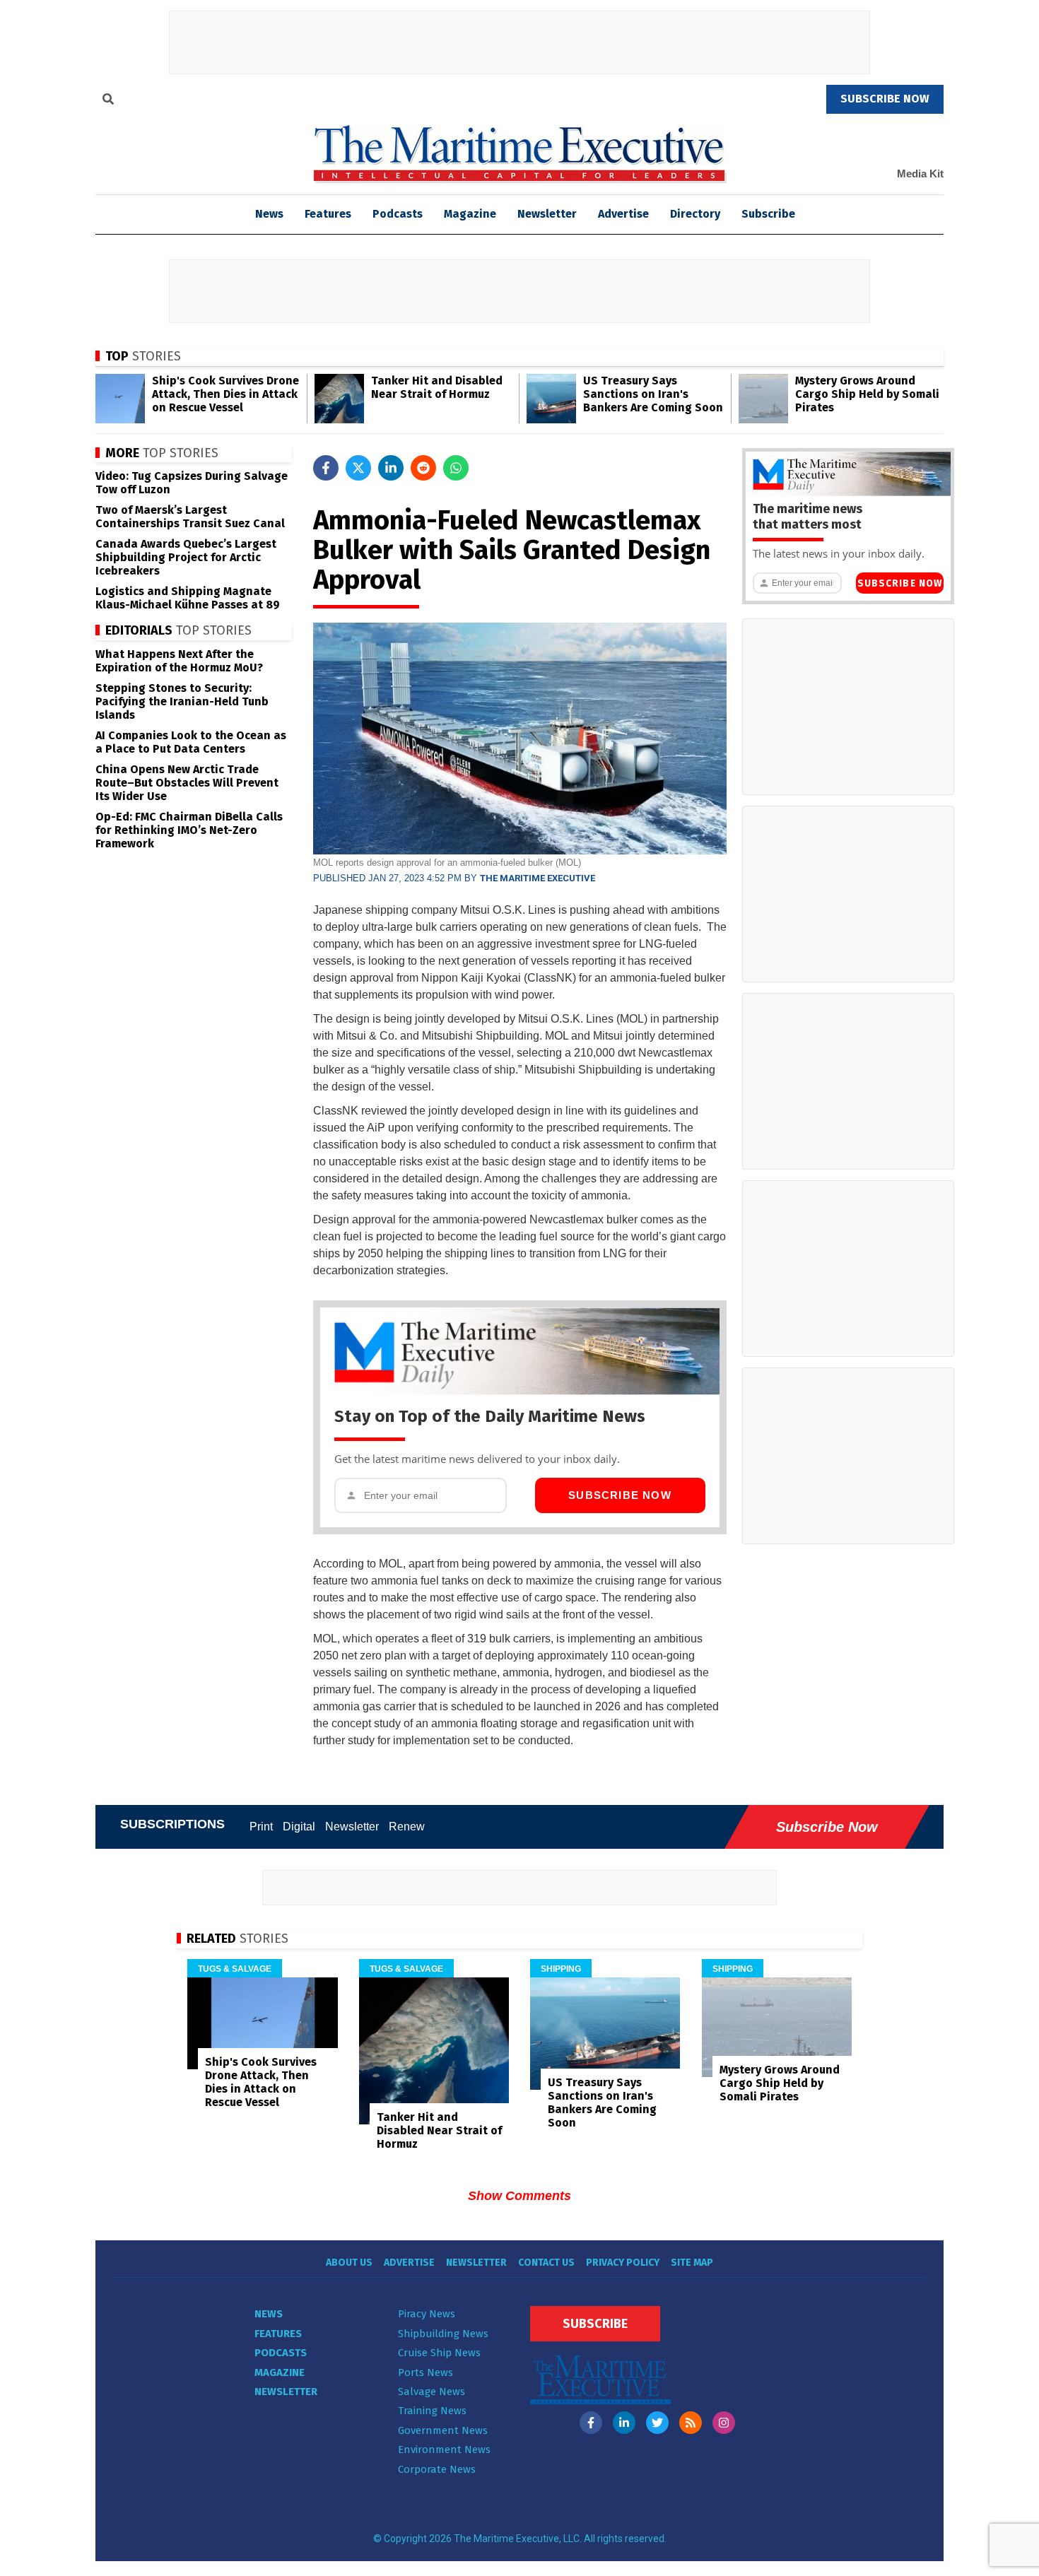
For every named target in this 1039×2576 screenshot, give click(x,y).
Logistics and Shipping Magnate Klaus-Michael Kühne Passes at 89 (188, 598)
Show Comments (519, 2196)
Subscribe (768, 214)
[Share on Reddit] (423, 468)
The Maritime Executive (538, 878)
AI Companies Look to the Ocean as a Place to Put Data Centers (191, 742)
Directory (695, 214)
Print (261, 1827)
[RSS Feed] (691, 2423)
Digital (299, 1827)
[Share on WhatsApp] (456, 468)
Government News (443, 2430)
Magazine (470, 214)
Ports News (425, 2372)
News (269, 2314)
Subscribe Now (620, 1495)
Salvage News (432, 2392)
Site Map (692, 2263)
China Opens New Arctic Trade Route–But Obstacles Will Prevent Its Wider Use (187, 783)
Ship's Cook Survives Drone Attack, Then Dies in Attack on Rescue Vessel (225, 394)
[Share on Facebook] (326, 468)
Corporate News (437, 2469)
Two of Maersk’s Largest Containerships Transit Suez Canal (190, 517)
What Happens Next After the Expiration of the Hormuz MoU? (179, 661)
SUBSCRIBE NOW (885, 99)
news (269, 214)
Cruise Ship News (439, 2353)
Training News (432, 2411)
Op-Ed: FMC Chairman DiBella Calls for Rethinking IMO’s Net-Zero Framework (189, 830)
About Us (349, 2263)
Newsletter (547, 214)
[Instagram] (724, 2423)
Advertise (623, 214)
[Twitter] (657, 2423)
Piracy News (427, 2314)
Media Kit (920, 174)
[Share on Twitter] (358, 468)
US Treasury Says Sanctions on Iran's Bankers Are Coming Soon (653, 394)
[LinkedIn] (624, 2423)
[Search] (108, 101)
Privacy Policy (623, 2263)
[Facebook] (591, 2423)
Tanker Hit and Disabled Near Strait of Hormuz (437, 387)
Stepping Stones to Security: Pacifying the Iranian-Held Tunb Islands (182, 701)
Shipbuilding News (443, 2334)
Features (328, 214)
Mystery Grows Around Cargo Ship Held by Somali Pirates (867, 394)
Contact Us (546, 2263)
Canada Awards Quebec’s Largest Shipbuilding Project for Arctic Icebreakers (186, 557)
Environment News (444, 2449)
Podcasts (398, 214)
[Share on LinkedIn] (391, 468)
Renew (407, 1827)
